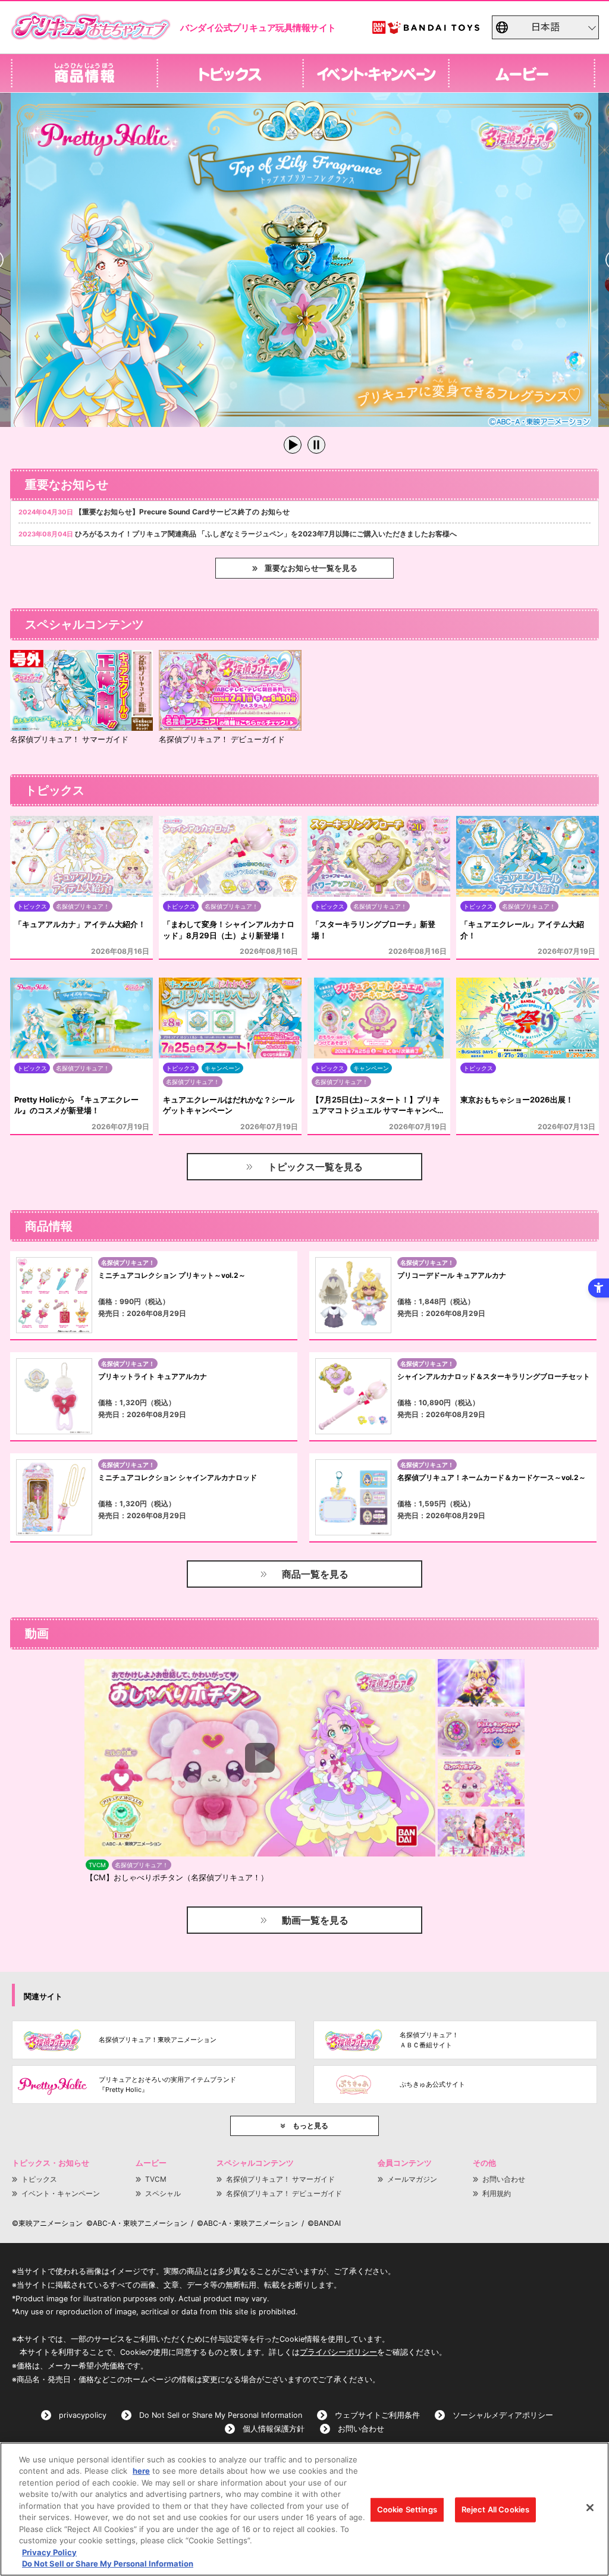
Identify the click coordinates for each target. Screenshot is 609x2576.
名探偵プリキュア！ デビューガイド (284, 2193)
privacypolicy (83, 2415)
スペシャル (163, 2193)
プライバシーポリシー (338, 2352)
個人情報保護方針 (274, 2429)
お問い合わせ (504, 2179)
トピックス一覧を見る (315, 1167)
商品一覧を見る (315, 1574)
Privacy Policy (49, 2552)
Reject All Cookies (495, 2509)
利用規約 (497, 2193)
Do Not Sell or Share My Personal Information (221, 2415)
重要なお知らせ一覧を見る (311, 568)
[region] (304, 2509)
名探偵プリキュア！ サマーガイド (280, 2179)
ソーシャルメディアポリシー (503, 2415)
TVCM (156, 2179)
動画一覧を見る (315, 1920)
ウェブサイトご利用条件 (377, 2415)
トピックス (39, 2179)
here (141, 2471)
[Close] (590, 2508)
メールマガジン (412, 2179)
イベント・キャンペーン (61, 2193)
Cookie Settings (407, 2509)
